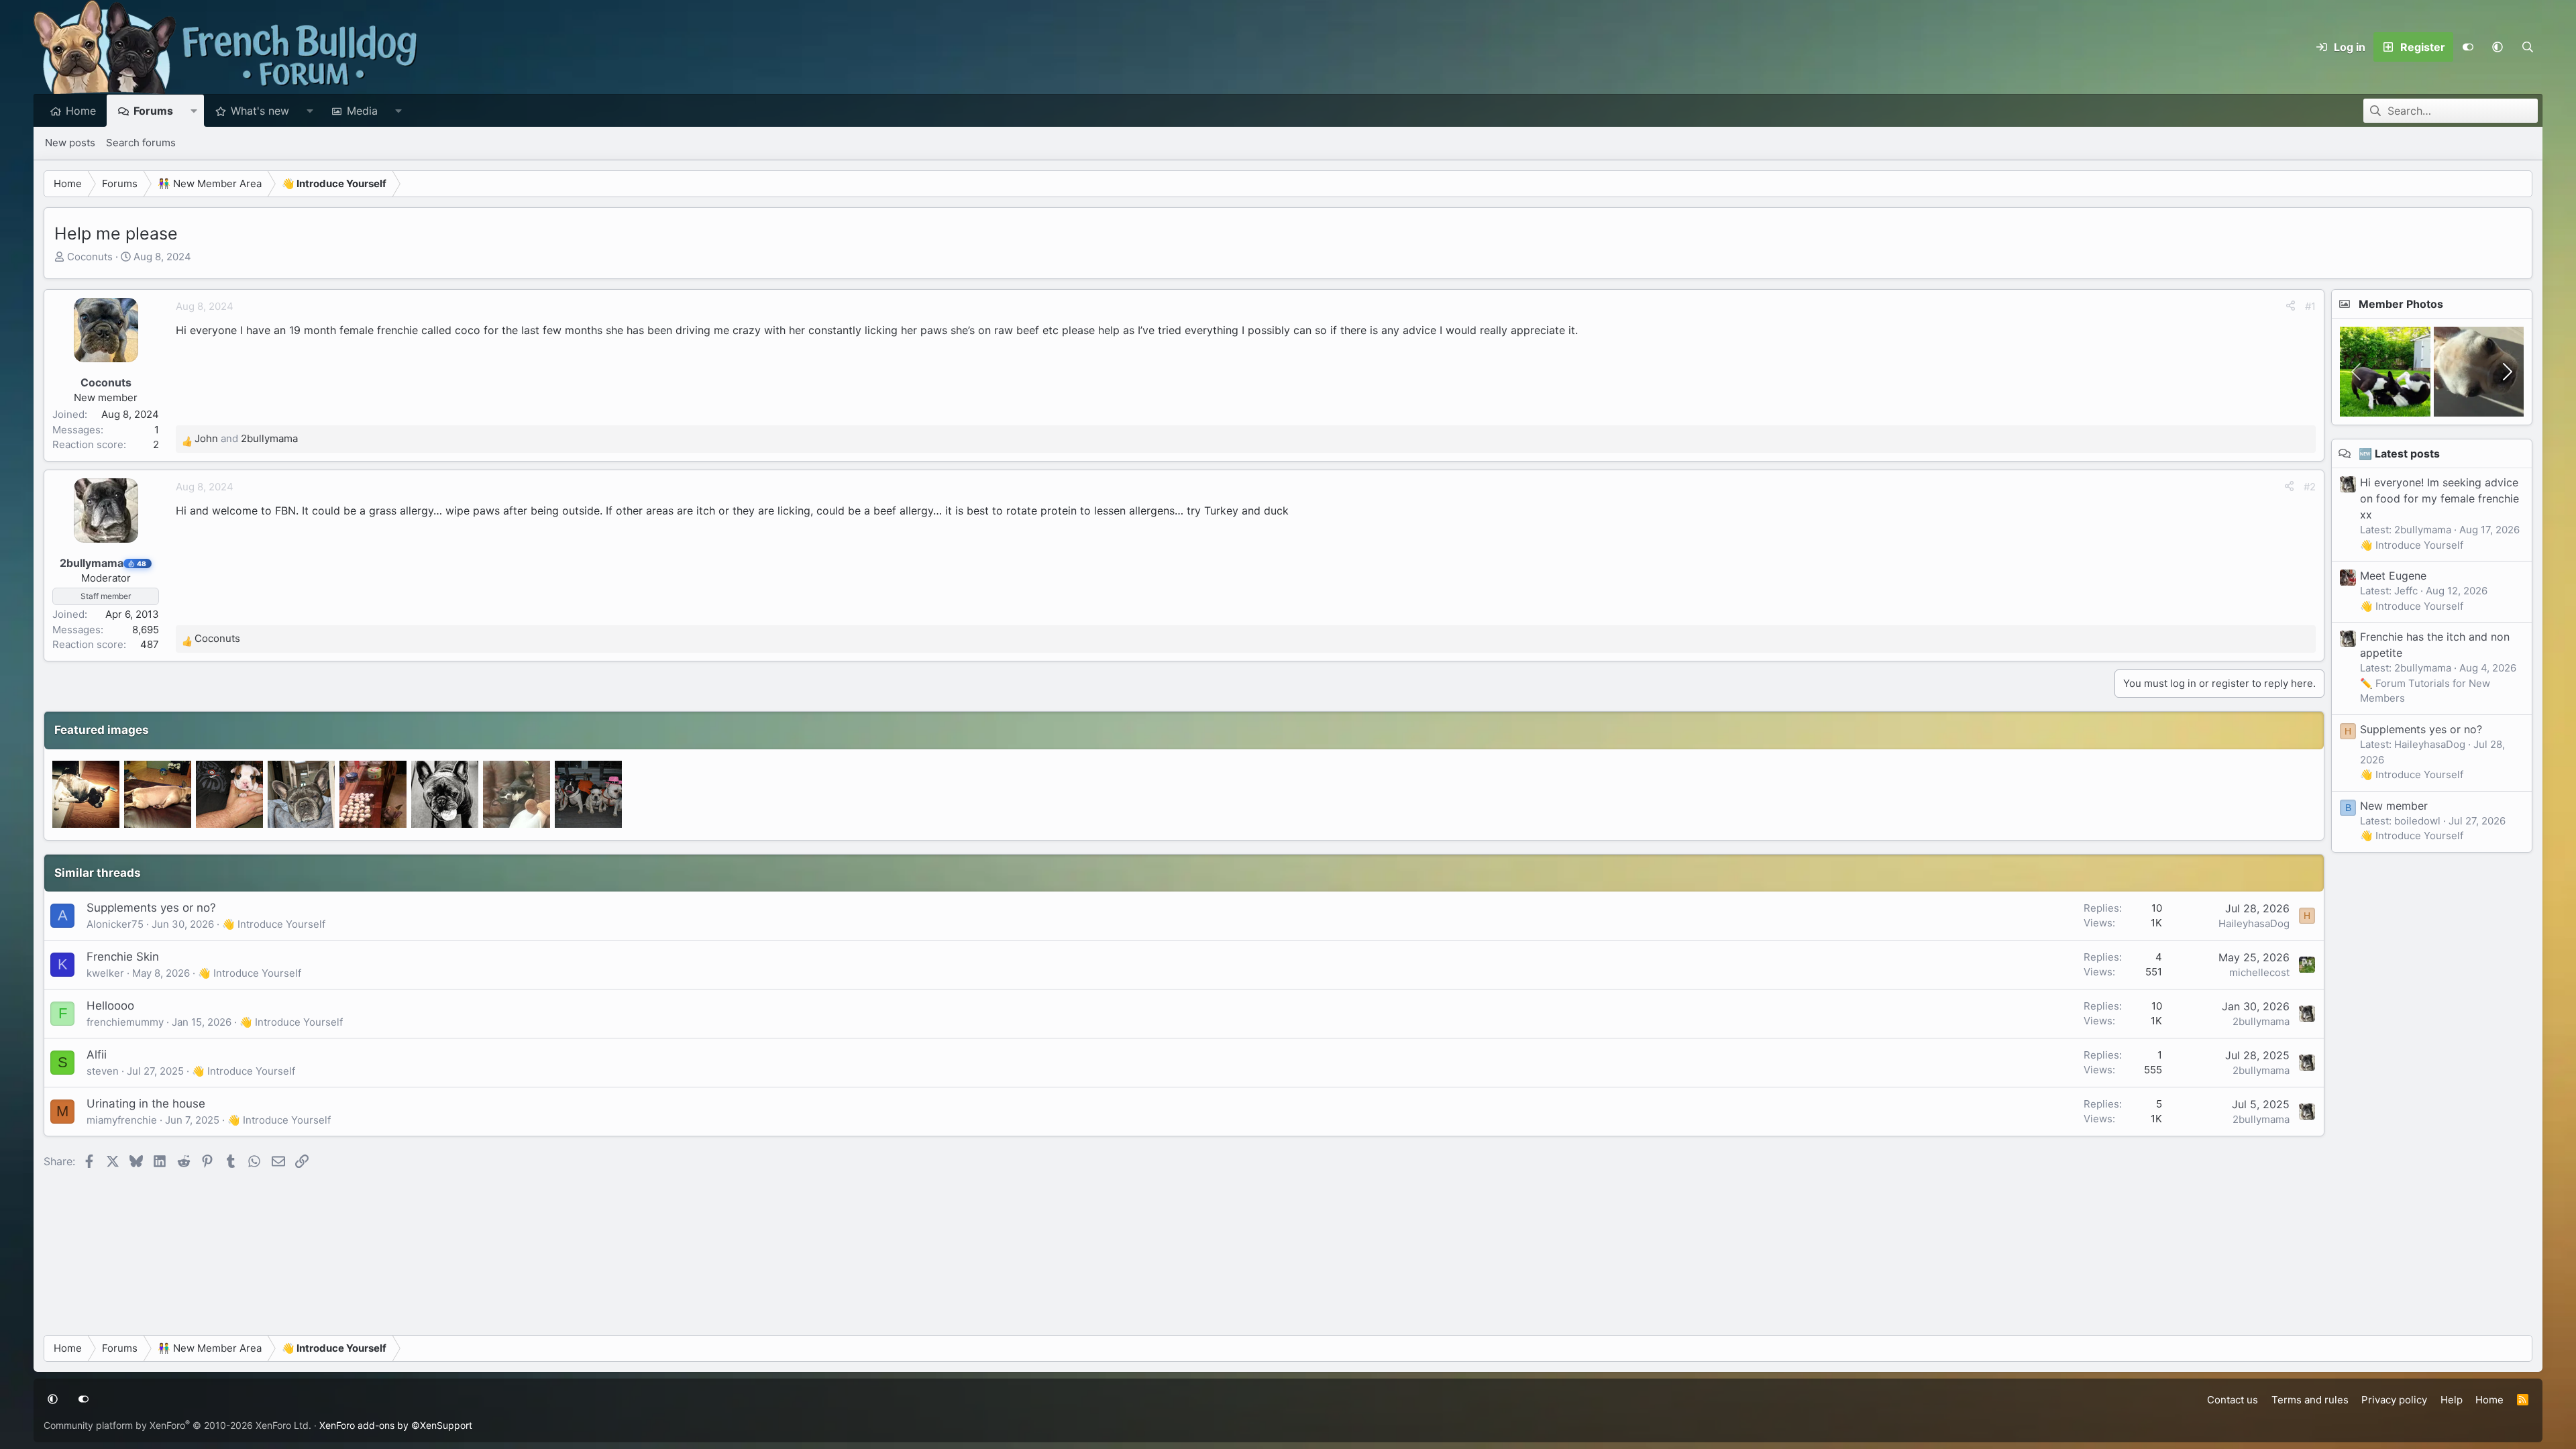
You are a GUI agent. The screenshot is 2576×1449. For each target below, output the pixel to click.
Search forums (141, 143)
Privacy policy (2394, 1400)
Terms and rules (2310, 1400)
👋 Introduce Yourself (274, 924)
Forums (153, 111)
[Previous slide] (2357, 372)
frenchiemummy (125, 1022)
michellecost (2259, 972)
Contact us (2233, 1400)
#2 (2310, 487)
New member (2394, 806)
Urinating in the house (146, 1104)
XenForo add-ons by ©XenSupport (396, 1425)
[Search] (2527, 47)
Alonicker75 (115, 924)
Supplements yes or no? (151, 908)
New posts (70, 143)
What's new (260, 111)
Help (2452, 1400)
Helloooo (110, 1006)
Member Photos (2401, 304)
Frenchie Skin (123, 957)
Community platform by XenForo (177, 1425)
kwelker (105, 973)
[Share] (2291, 307)
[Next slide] (2506, 372)
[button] (2498, 47)
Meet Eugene (2393, 576)
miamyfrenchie (122, 1120)
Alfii (97, 1055)
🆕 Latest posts (2399, 453)
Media (362, 111)
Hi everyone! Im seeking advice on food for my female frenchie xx (2439, 498)
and (246, 438)
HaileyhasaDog (2254, 923)
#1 (2310, 306)
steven (103, 1071)
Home (81, 111)
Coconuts (90, 257)
